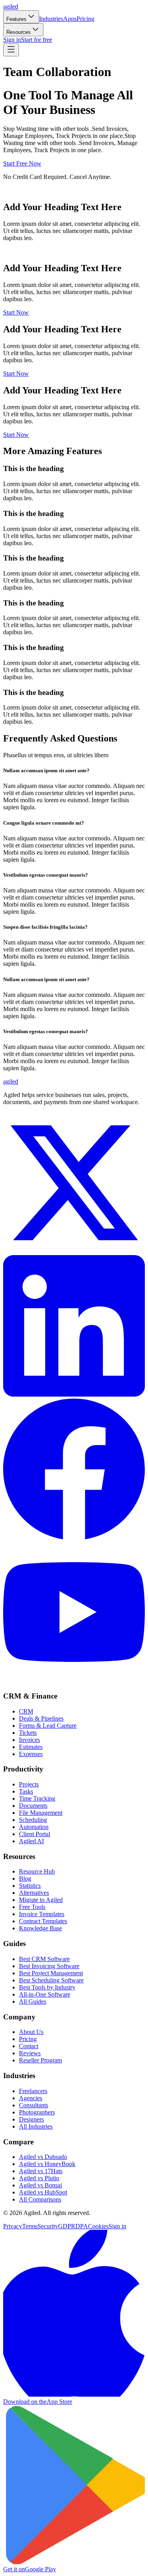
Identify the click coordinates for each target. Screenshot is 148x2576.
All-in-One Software (45, 1994)
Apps (70, 19)
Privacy (13, 2226)
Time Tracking (37, 1798)
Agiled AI (31, 1841)
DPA (82, 2226)
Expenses (31, 1754)
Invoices (29, 1740)
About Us (31, 2032)
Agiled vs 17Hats (41, 2171)
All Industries (36, 2126)
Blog (25, 1878)
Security (48, 2226)
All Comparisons (40, 2199)
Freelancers (33, 2091)
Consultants (34, 2105)
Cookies (98, 2226)
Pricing (85, 19)
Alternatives (34, 1893)
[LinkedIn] (74, 1394)
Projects (29, 1784)
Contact (29, 2046)
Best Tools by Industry (47, 1987)
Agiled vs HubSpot (43, 2192)
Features (16, 19)
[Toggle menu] (11, 50)
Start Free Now (22, 163)
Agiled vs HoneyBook (47, 2164)
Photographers (37, 2112)
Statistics (30, 1886)
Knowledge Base (40, 1928)
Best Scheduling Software (51, 1980)
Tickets (28, 1733)
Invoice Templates (42, 1914)
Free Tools (32, 1907)
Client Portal (35, 1834)
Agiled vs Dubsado (43, 2157)
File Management (41, 1813)
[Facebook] (74, 1538)
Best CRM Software (44, 1959)
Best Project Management (51, 1973)
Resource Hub (37, 1871)
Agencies (31, 2098)
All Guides (33, 2001)
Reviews (30, 2053)
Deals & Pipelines (41, 1718)
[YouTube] (74, 1681)
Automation (34, 1827)
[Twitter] (74, 1251)
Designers (31, 2119)
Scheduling (33, 1820)
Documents (33, 1806)
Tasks (26, 1791)
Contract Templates (43, 1921)
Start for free (37, 40)
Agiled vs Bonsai (40, 2185)
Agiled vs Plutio (39, 2178)
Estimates (31, 1747)
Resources (19, 32)
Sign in (12, 40)
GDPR (67, 2226)
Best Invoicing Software (49, 1966)
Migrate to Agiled (41, 1900)
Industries (51, 19)
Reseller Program (40, 2060)
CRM (26, 1711)
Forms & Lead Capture (48, 1726)
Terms (30, 2226)
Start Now (16, 312)
